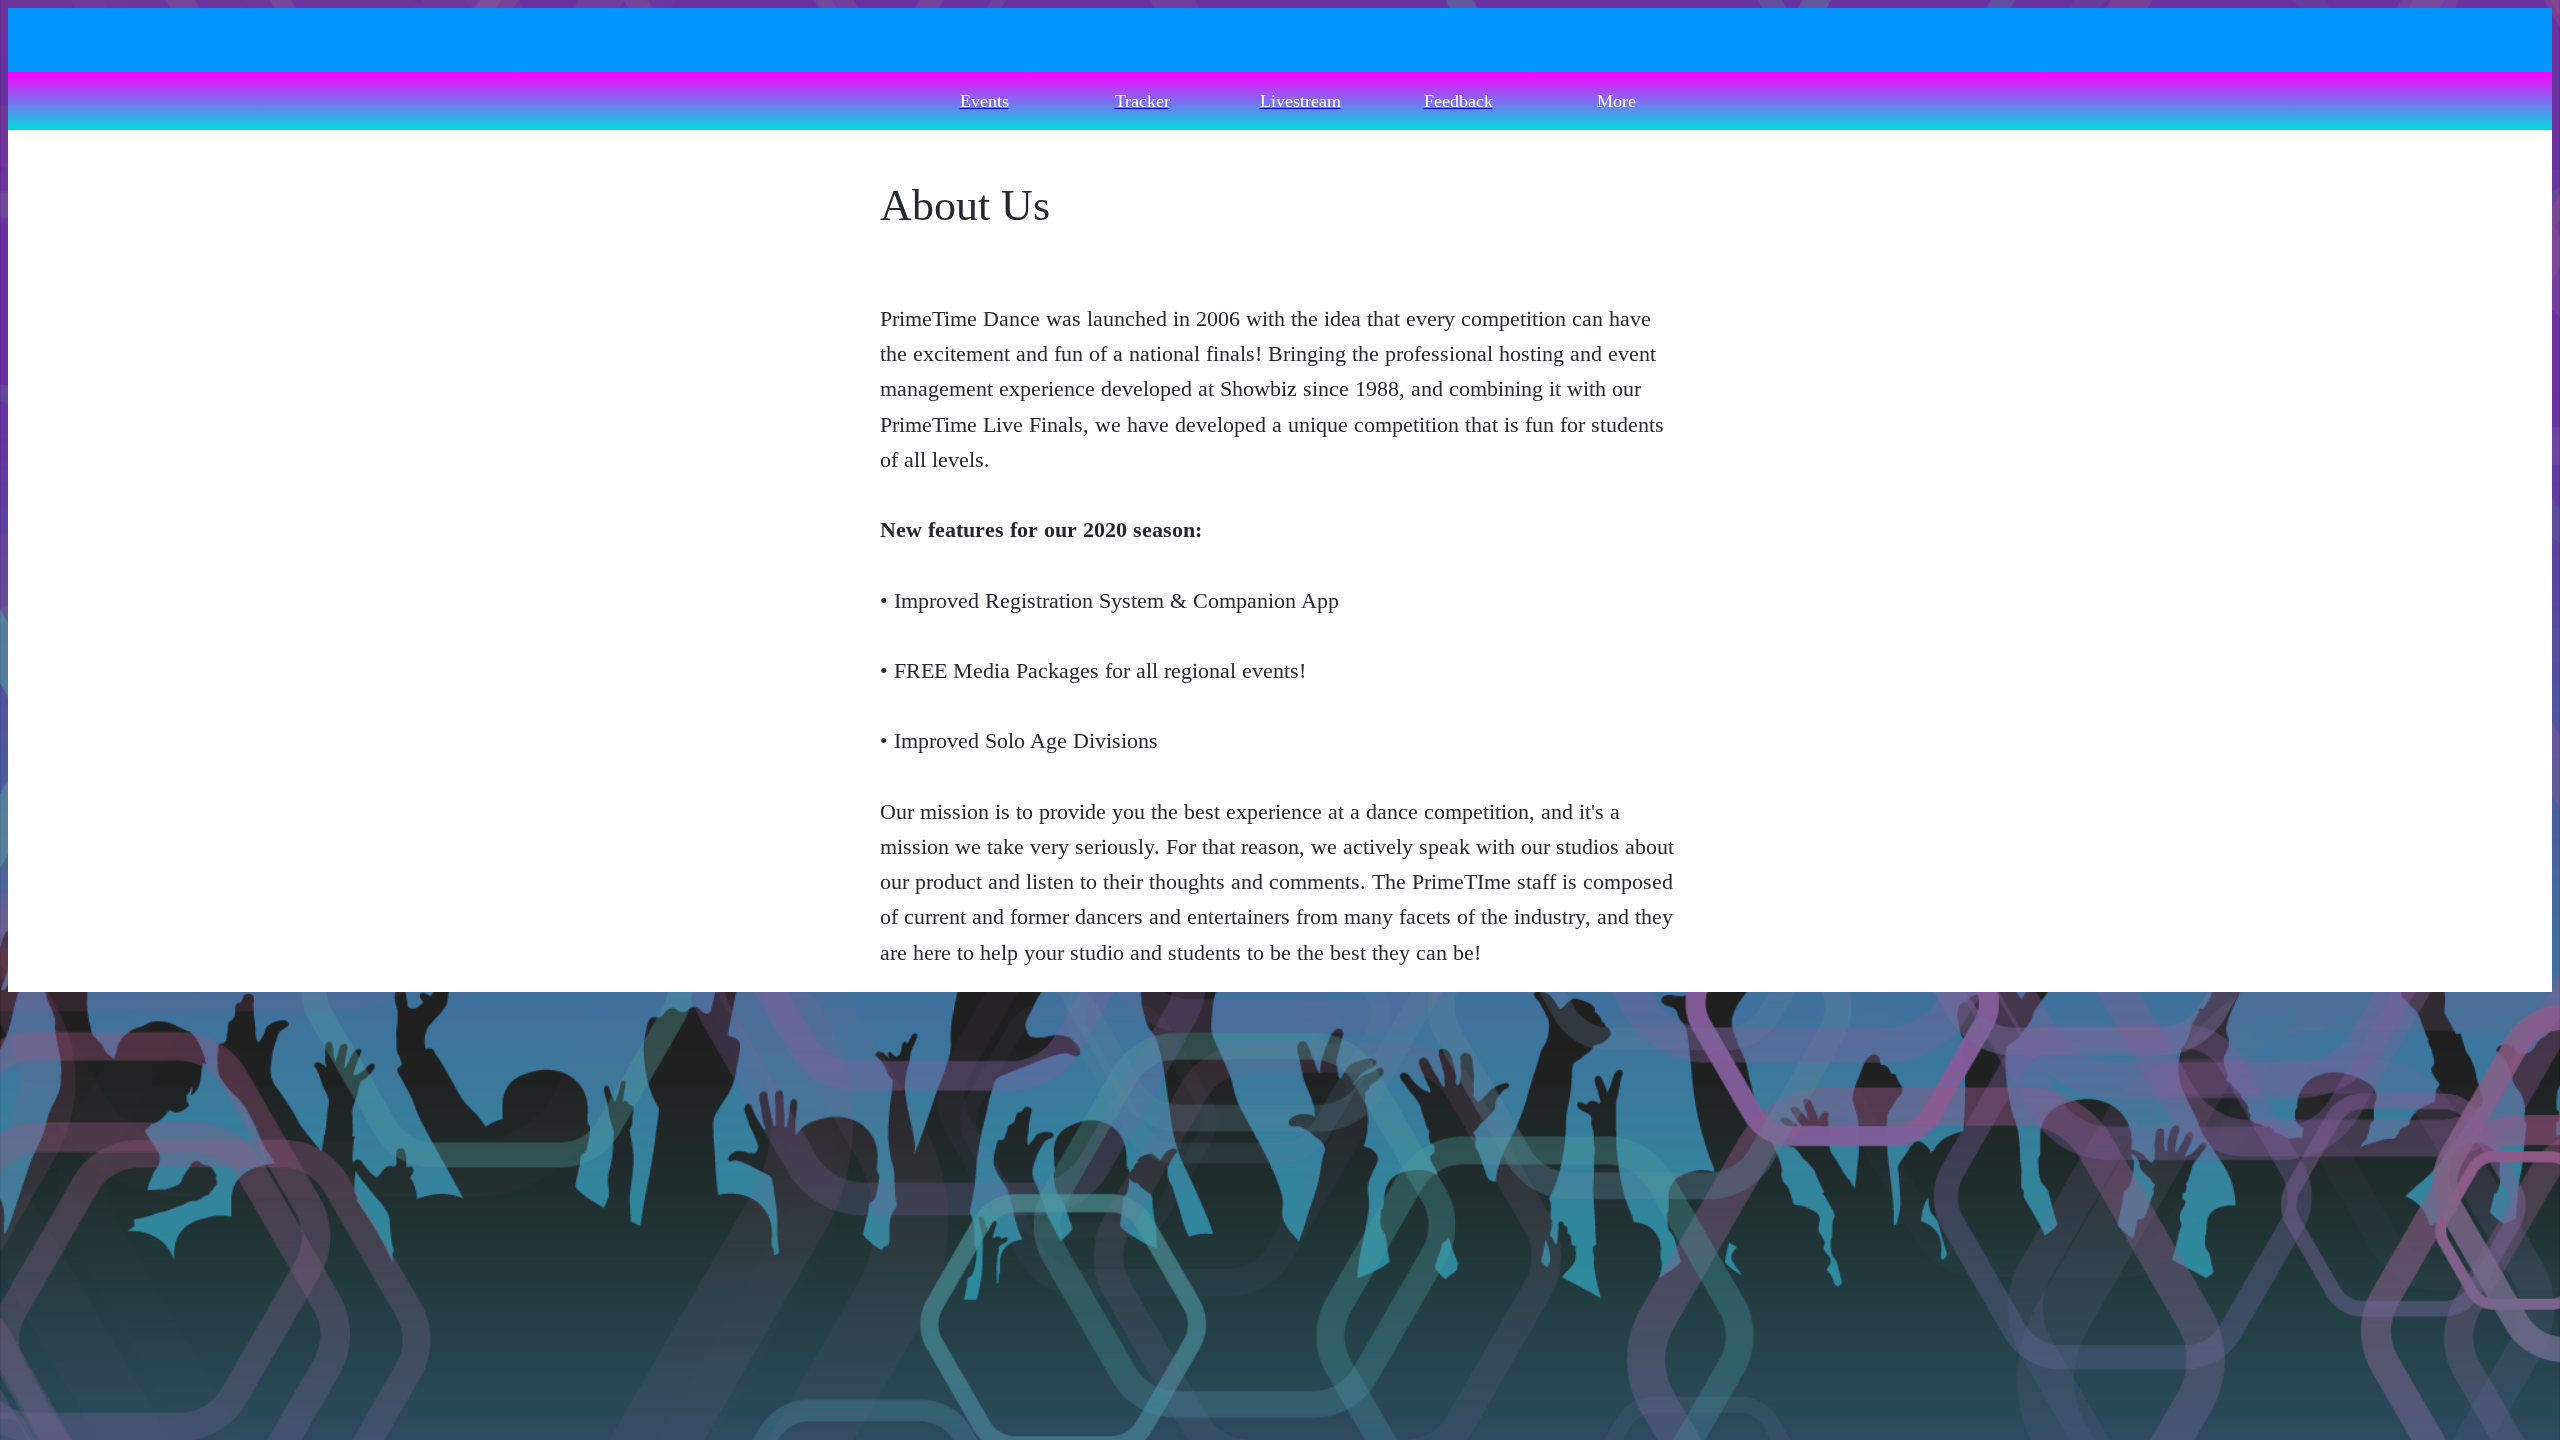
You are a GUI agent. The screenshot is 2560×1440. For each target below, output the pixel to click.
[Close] (48, 40)
